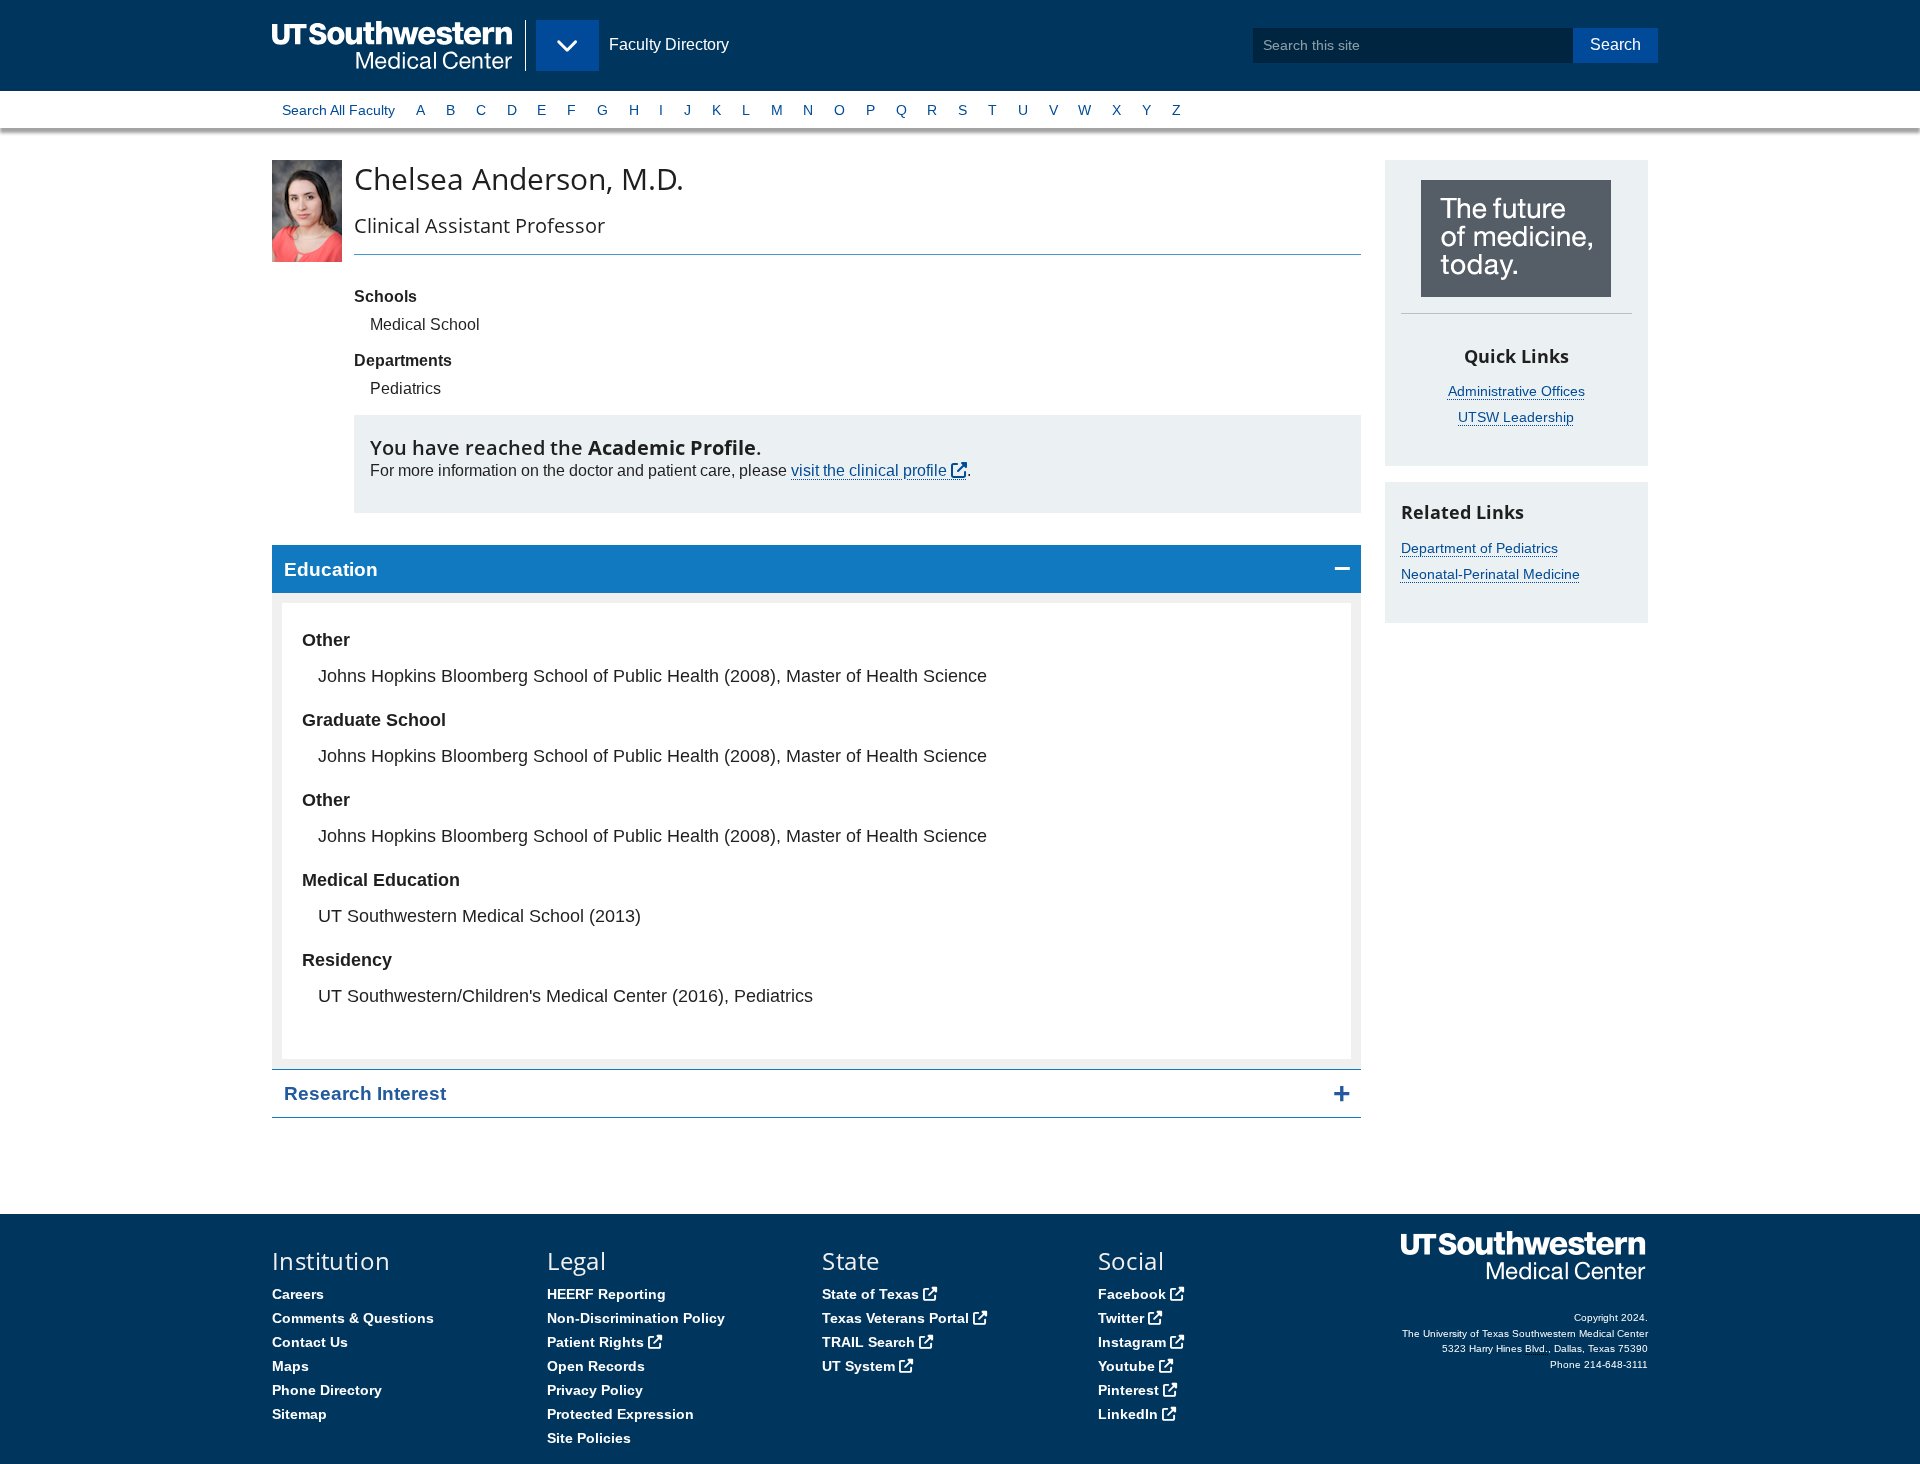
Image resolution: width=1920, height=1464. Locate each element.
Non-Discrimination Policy (636, 1318)
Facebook (1132, 1294)
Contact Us (310, 1342)
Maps (290, 1366)
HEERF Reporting (606, 1294)
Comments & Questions (353, 1318)
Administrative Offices (1516, 391)
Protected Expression (620, 1414)
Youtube (1126, 1366)
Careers (298, 1294)
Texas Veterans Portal (895, 1318)
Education (331, 569)
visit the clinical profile (869, 470)
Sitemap (299, 1414)
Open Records (596, 1366)
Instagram (1132, 1342)
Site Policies (589, 1438)
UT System (858, 1366)
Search (1615, 44)
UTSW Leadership (1516, 417)
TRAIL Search (868, 1342)
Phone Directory (327, 1390)
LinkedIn (1128, 1414)
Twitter (1121, 1318)
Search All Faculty (338, 110)
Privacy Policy (595, 1390)
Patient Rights (595, 1342)
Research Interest (365, 1093)
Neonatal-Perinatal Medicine (1490, 574)
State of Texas (870, 1294)
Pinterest (1128, 1390)
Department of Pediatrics (1479, 548)
